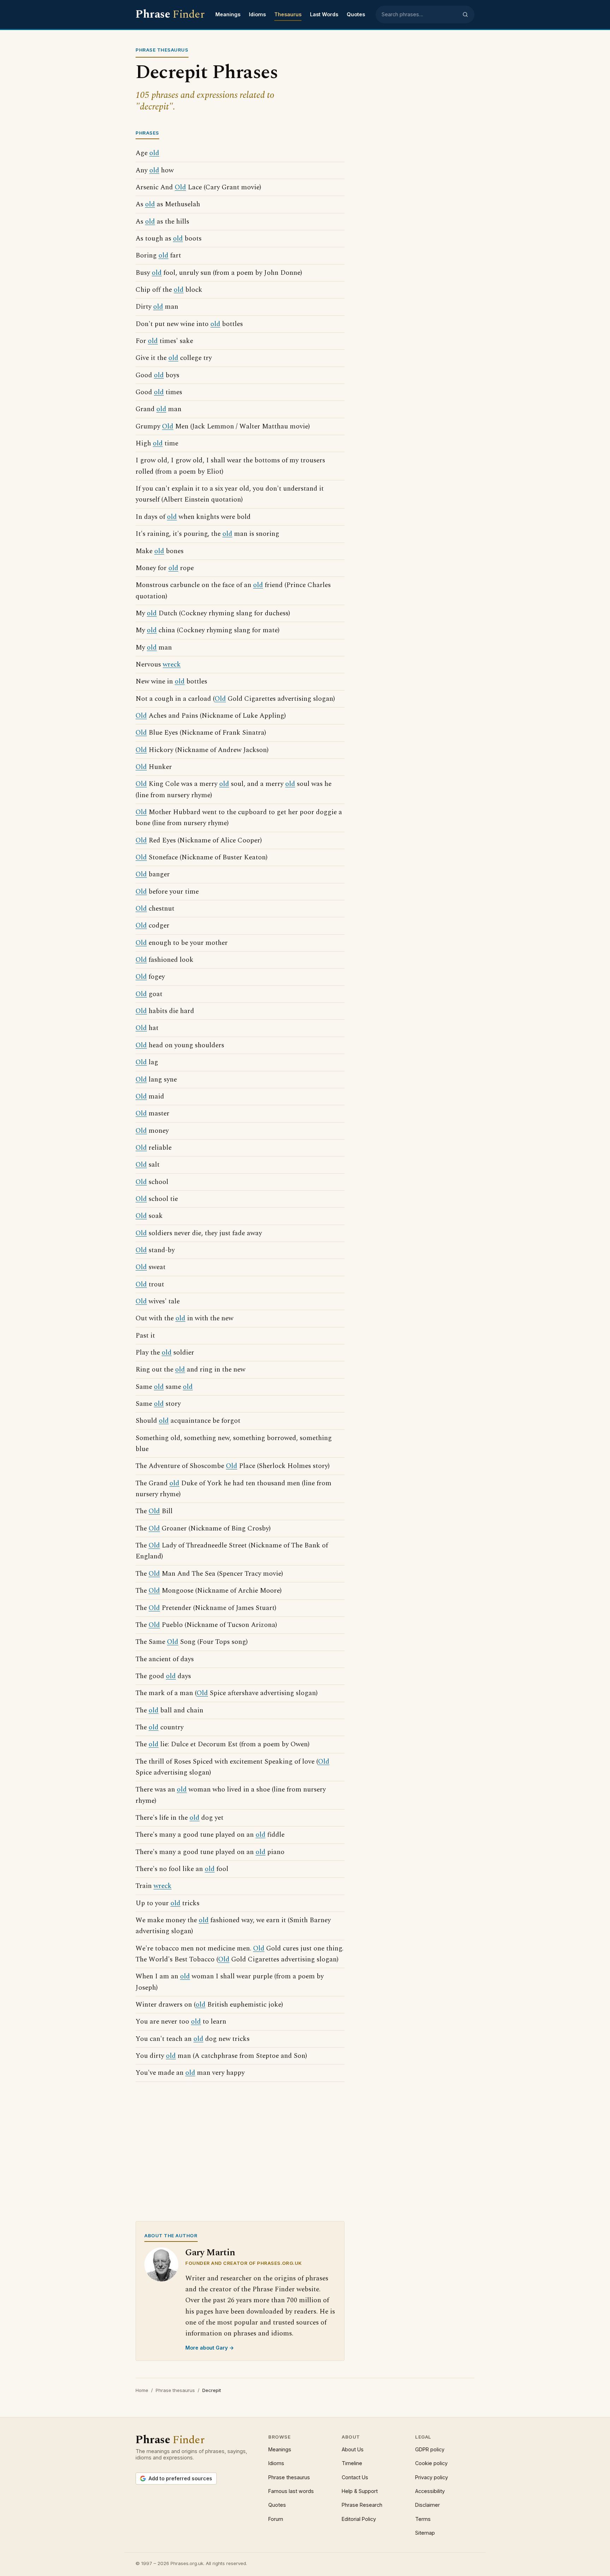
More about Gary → (210, 2348)
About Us (353, 2449)
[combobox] (420, 14)
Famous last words (291, 2491)
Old (180, 187)
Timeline (352, 2463)
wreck (172, 665)
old (154, 153)
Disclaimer (427, 2505)
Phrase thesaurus (175, 2390)
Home (142, 2390)
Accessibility (430, 2491)
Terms (423, 2519)
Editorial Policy (359, 2519)
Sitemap (425, 2533)
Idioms (257, 14)
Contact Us (355, 2477)
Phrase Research (362, 2505)
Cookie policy (431, 2463)
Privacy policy (432, 2477)
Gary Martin (210, 2253)
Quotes (356, 14)
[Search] (465, 14)
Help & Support (360, 2491)
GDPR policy (430, 2449)
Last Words (324, 14)
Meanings (228, 14)
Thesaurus (288, 14)
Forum (276, 2519)
